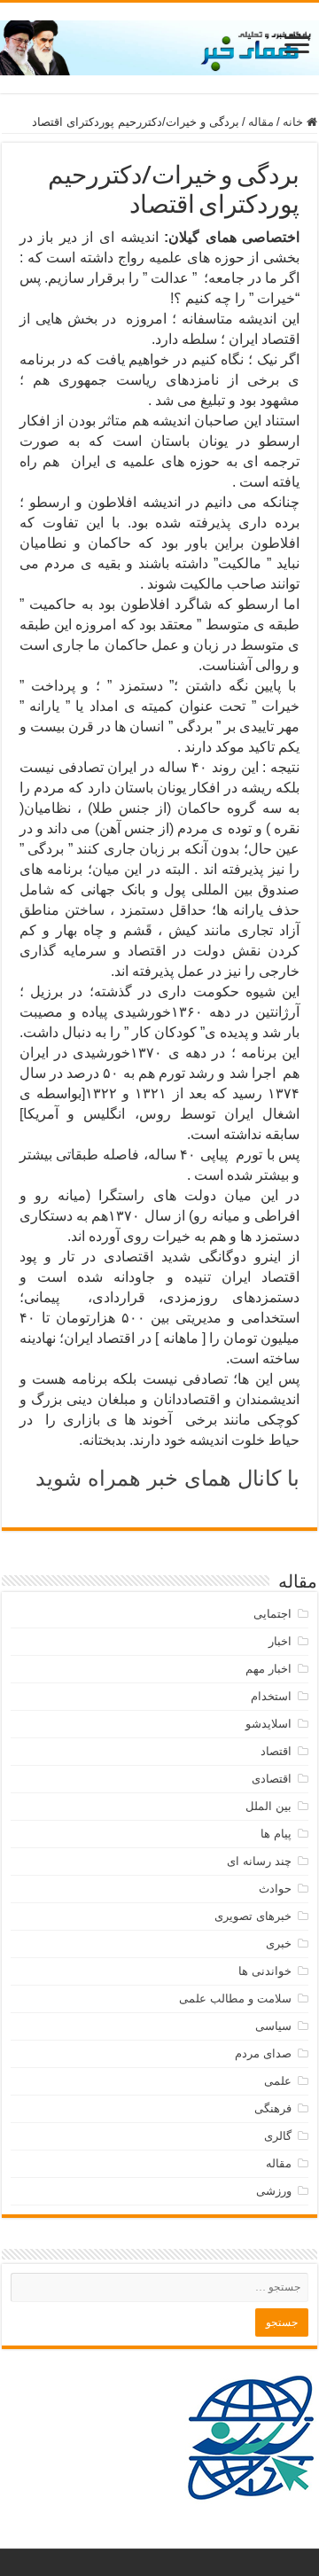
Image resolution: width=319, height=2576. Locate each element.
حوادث (275, 1889)
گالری (278, 2136)
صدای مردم (263, 2053)
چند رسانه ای (259, 1861)
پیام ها (276, 1834)
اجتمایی (272, 1614)
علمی (278, 2081)
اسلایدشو (268, 1724)
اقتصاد (276, 1751)
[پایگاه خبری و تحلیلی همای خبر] (159, 44)
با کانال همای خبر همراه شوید (167, 1478)
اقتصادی (272, 1779)
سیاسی (273, 2026)
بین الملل (268, 1806)
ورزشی (274, 2191)
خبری (279, 1944)
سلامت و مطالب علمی (235, 1998)
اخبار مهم (268, 1669)
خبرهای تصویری (253, 1916)
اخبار (280, 1641)
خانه (295, 122)
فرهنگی (273, 2108)
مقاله (261, 122)
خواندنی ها (265, 1971)
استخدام (271, 1696)
